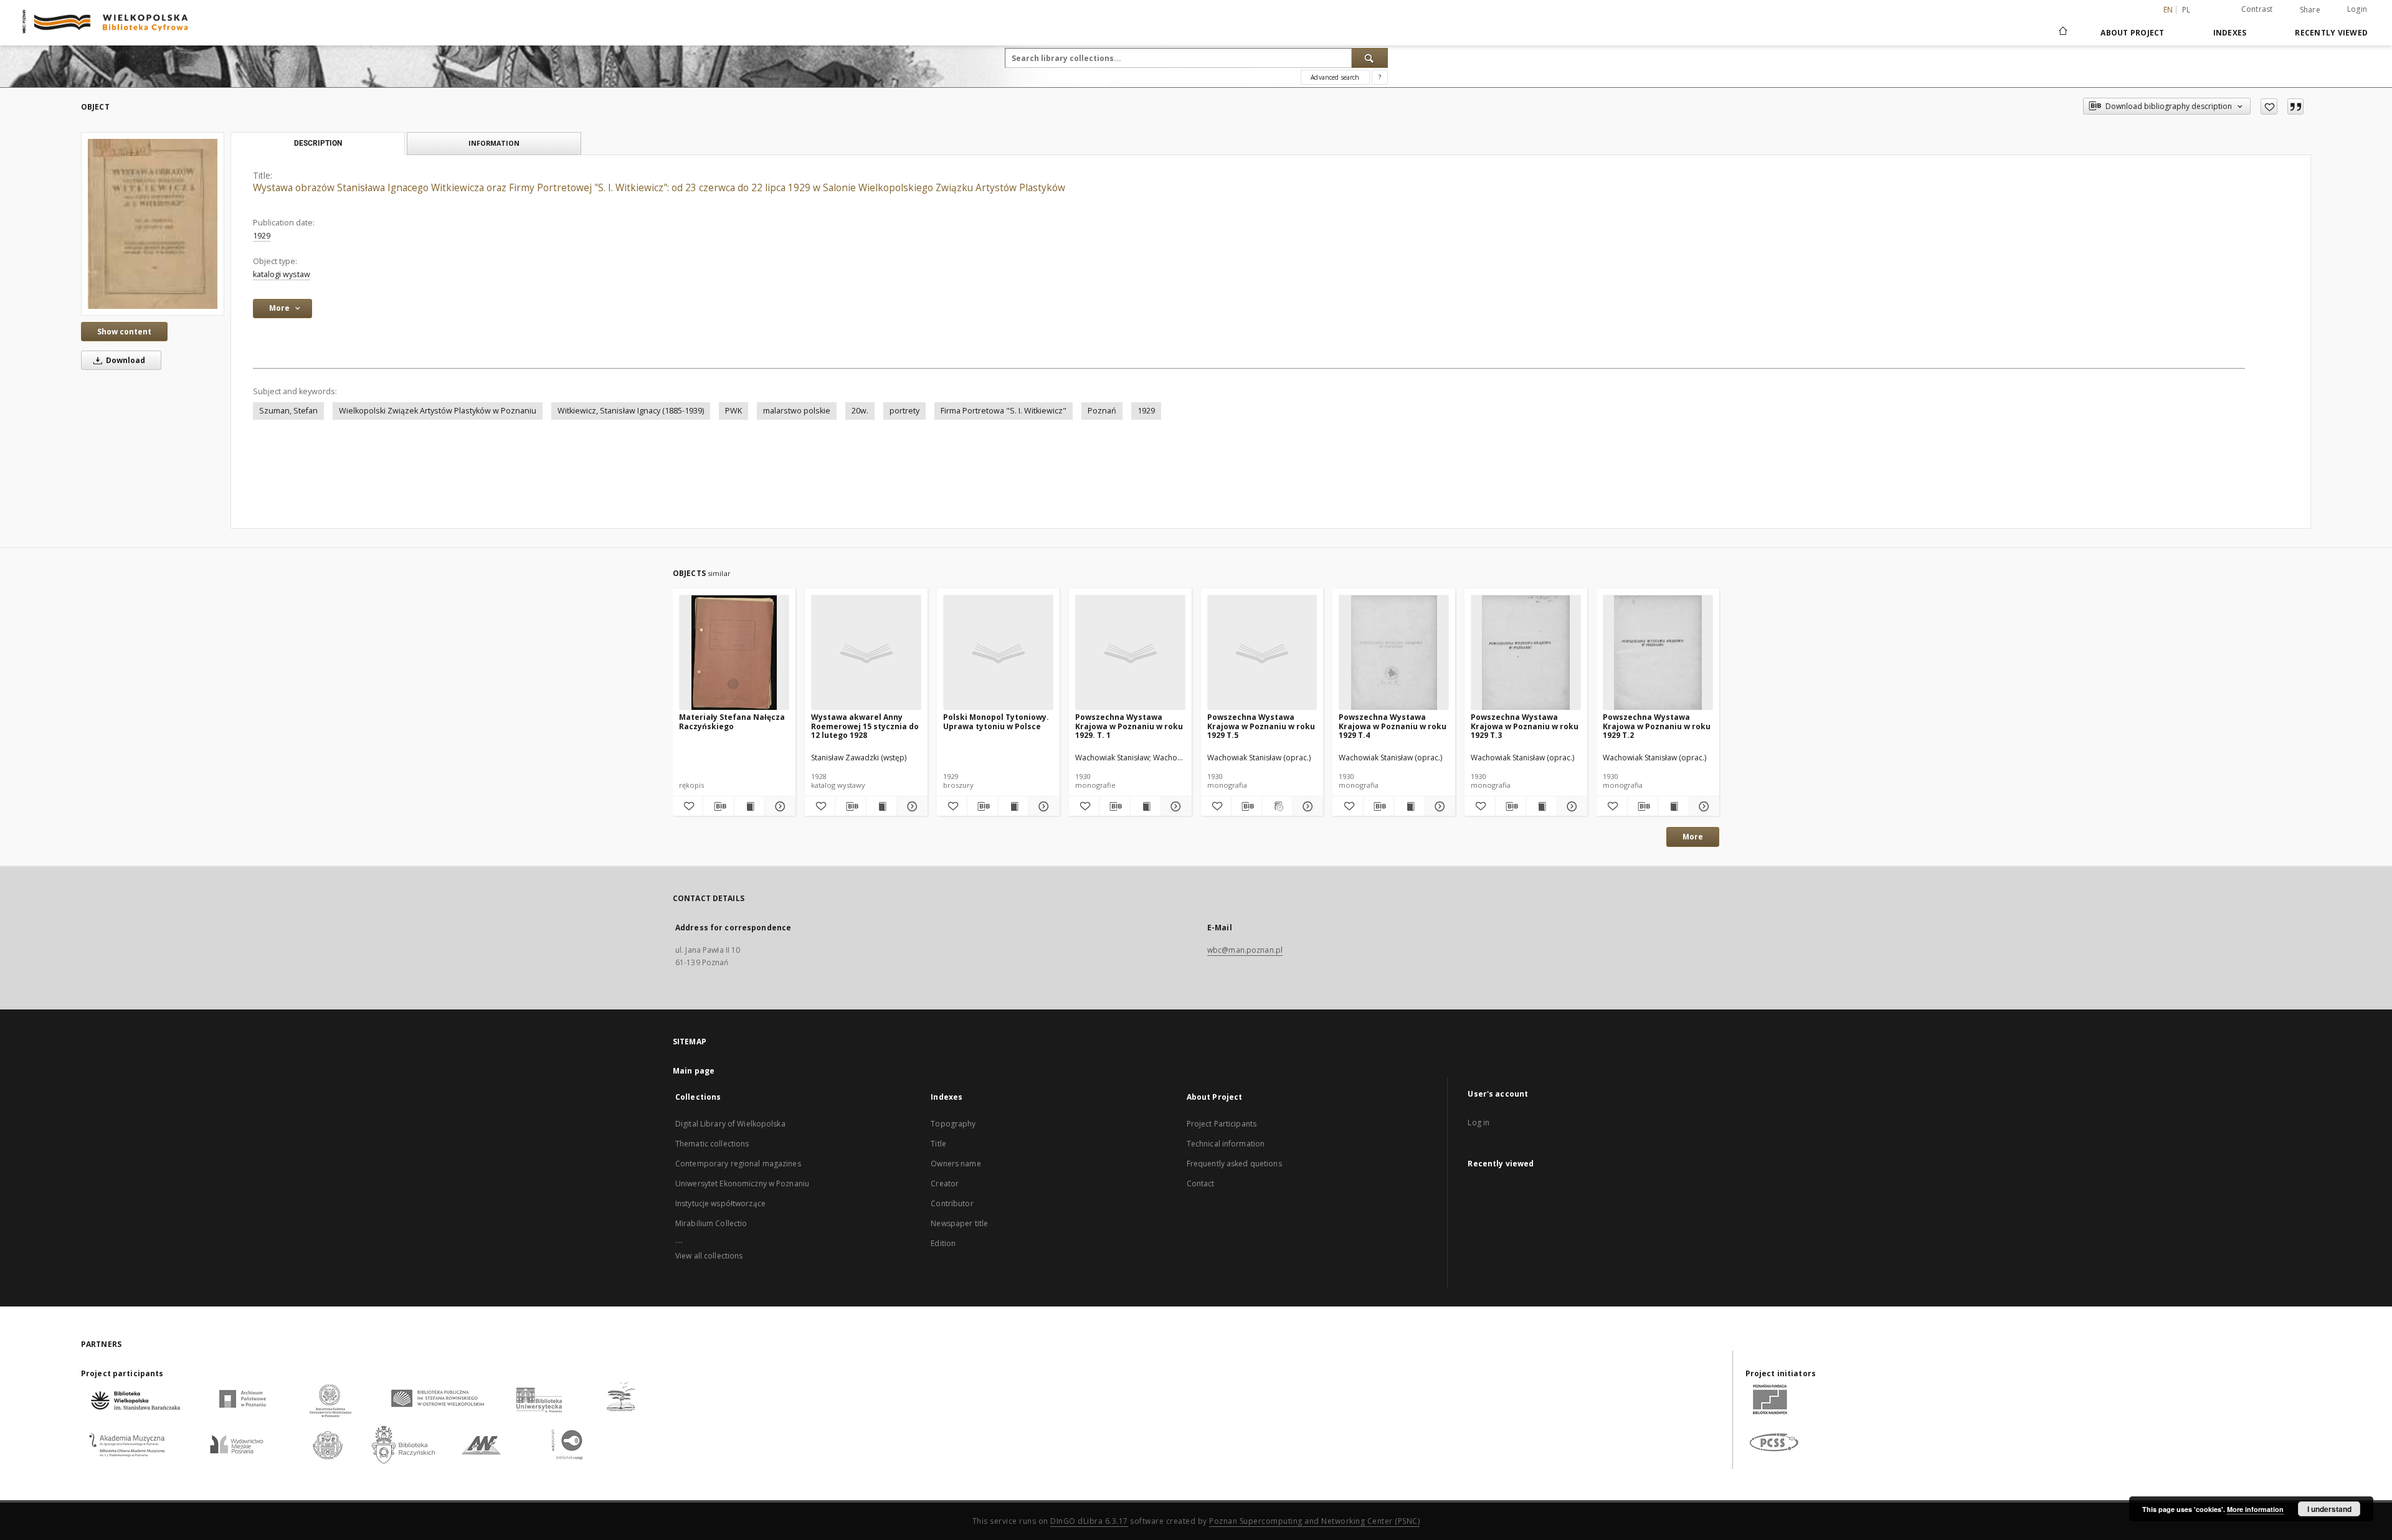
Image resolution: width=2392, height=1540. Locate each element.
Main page (694, 1071)
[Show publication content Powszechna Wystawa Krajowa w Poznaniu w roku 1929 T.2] (1673, 806)
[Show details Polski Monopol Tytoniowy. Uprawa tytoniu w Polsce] (1042, 806)
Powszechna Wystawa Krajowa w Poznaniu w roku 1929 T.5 (1261, 726)
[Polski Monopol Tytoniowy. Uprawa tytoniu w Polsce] (998, 653)
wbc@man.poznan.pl (1245, 950)
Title (938, 1144)
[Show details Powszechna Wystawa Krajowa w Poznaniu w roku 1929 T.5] (1306, 806)
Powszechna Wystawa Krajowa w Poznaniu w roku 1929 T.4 (1393, 726)
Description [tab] (318, 143)
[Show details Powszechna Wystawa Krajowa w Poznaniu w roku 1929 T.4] (1438, 806)
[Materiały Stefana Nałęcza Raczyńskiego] (734, 653)
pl (2186, 10)
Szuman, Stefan (288, 411)
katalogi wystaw (282, 274)
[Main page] (2062, 32)
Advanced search (1335, 77)
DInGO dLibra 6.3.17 (1089, 1521)
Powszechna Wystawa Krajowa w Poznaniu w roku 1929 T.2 (1657, 726)
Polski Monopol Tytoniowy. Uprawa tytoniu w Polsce (996, 721)
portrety (904, 411)
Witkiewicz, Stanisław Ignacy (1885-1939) (631, 411)
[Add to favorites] (2269, 106)
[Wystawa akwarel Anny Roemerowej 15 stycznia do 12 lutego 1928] (866, 653)
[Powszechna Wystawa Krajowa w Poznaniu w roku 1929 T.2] (1658, 653)
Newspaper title (959, 1223)
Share (2310, 10)
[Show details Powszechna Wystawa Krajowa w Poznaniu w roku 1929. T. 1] (1174, 806)
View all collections (709, 1256)
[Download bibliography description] (718, 806)
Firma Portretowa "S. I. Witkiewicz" (1004, 411)
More (1693, 837)
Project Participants (1222, 1124)
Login (2357, 9)
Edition (943, 1243)
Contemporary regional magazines (738, 1164)
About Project (2132, 33)
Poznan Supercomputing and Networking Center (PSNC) (1314, 1521)
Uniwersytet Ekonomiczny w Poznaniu (742, 1183)
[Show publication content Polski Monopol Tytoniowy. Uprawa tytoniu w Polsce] (1013, 806)
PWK (733, 411)
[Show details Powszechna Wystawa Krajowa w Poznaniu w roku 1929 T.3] (1570, 806)
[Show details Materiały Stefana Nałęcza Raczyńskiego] (778, 806)
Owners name (956, 1164)
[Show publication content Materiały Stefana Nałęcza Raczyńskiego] (749, 806)
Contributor (952, 1203)
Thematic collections (712, 1144)
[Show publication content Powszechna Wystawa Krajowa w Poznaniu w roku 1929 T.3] (1541, 806)
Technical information (1226, 1144)
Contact (1201, 1183)
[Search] (1370, 58)
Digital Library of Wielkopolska (730, 1124)
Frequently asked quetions (1234, 1164)
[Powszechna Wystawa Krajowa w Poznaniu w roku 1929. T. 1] (1130, 653)
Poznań (1102, 411)
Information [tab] (494, 143)
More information (2255, 1509)
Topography (953, 1124)
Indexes (2230, 33)
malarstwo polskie (797, 411)
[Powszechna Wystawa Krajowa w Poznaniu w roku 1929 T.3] (1526, 653)
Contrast (2257, 9)
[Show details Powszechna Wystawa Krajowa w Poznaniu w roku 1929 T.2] (1702, 806)
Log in (1478, 1122)
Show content (124, 332)
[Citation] (2295, 106)
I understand (2329, 1509)
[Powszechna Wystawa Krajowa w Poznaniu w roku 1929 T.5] (1262, 653)
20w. (860, 411)
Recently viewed (2331, 33)
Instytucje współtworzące (720, 1203)
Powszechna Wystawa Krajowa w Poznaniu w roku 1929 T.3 (1525, 726)
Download (125, 360)
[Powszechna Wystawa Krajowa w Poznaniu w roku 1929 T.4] (1394, 653)
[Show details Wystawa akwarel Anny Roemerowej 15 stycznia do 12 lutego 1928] (910, 806)
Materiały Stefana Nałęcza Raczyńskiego (732, 721)
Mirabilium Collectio (711, 1223)
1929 (262, 236)
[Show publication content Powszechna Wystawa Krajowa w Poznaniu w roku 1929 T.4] (1409, 806)
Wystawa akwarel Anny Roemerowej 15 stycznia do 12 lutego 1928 (865, 726)
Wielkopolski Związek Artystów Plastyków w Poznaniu (438, 411)
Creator (945, 1183)
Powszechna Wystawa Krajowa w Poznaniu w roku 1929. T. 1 (1129, 726)
